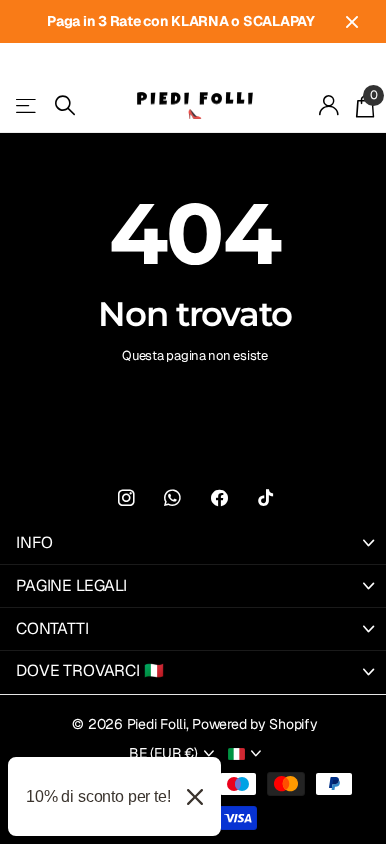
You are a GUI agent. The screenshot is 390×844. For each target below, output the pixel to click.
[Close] (195, 796)
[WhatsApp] (172, 498)
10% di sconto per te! (98, 796)
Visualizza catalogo (27, 105)
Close (352, 21)
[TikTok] (265, 498)
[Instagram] (126, 498)
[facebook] (219, 498)
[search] (65, 105)
